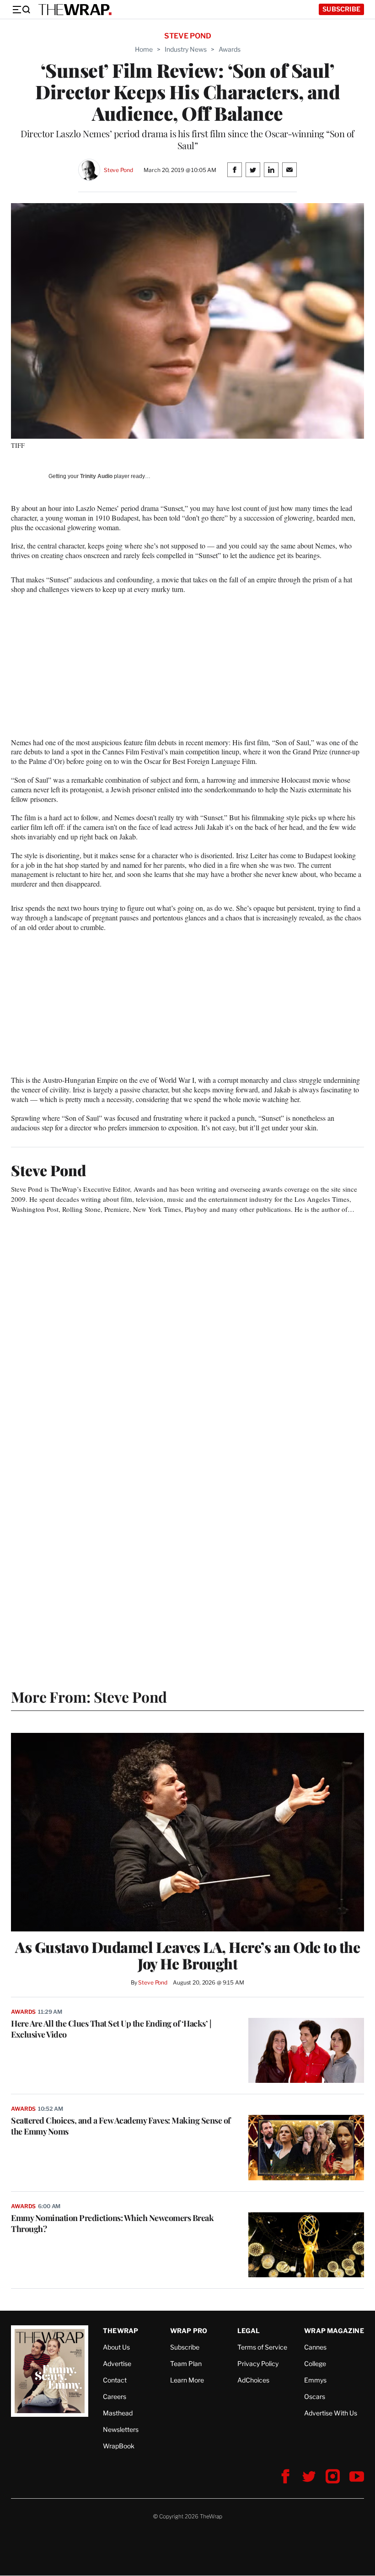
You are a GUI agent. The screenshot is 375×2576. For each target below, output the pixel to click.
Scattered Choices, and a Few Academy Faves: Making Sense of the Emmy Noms (121, 2126)
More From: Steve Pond (89, 1697)
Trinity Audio (96, 476)
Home (144, 49)
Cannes (315, 2347)
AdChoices (253, 2380)
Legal (249, 2331)
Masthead (118, 2413)
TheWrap (121, 2331)
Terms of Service (262, 2347)
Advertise (117, 2364)
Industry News (186, 49)
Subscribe (341, 9)
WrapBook (119, 2446)
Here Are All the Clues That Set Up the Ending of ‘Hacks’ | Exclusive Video (111, 2029)
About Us (116, 2347)
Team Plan (186, 2364)
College (315, 2364)
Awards (230, 49)
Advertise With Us (331, 2413)
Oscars (315, 2396)
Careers (115, 2396)
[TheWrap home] (75, 10)
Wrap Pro (189, 2331)
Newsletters (121, 2429)
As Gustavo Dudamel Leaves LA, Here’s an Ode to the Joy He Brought (187, 1955)
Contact (115, 2380)
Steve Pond (118, 170)
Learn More (187, 2380)
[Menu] (21, 10)
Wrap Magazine (334, 2331)
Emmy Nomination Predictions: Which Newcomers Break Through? (112, 2223)
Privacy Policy (258, 2364)
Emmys (315, 2380)
